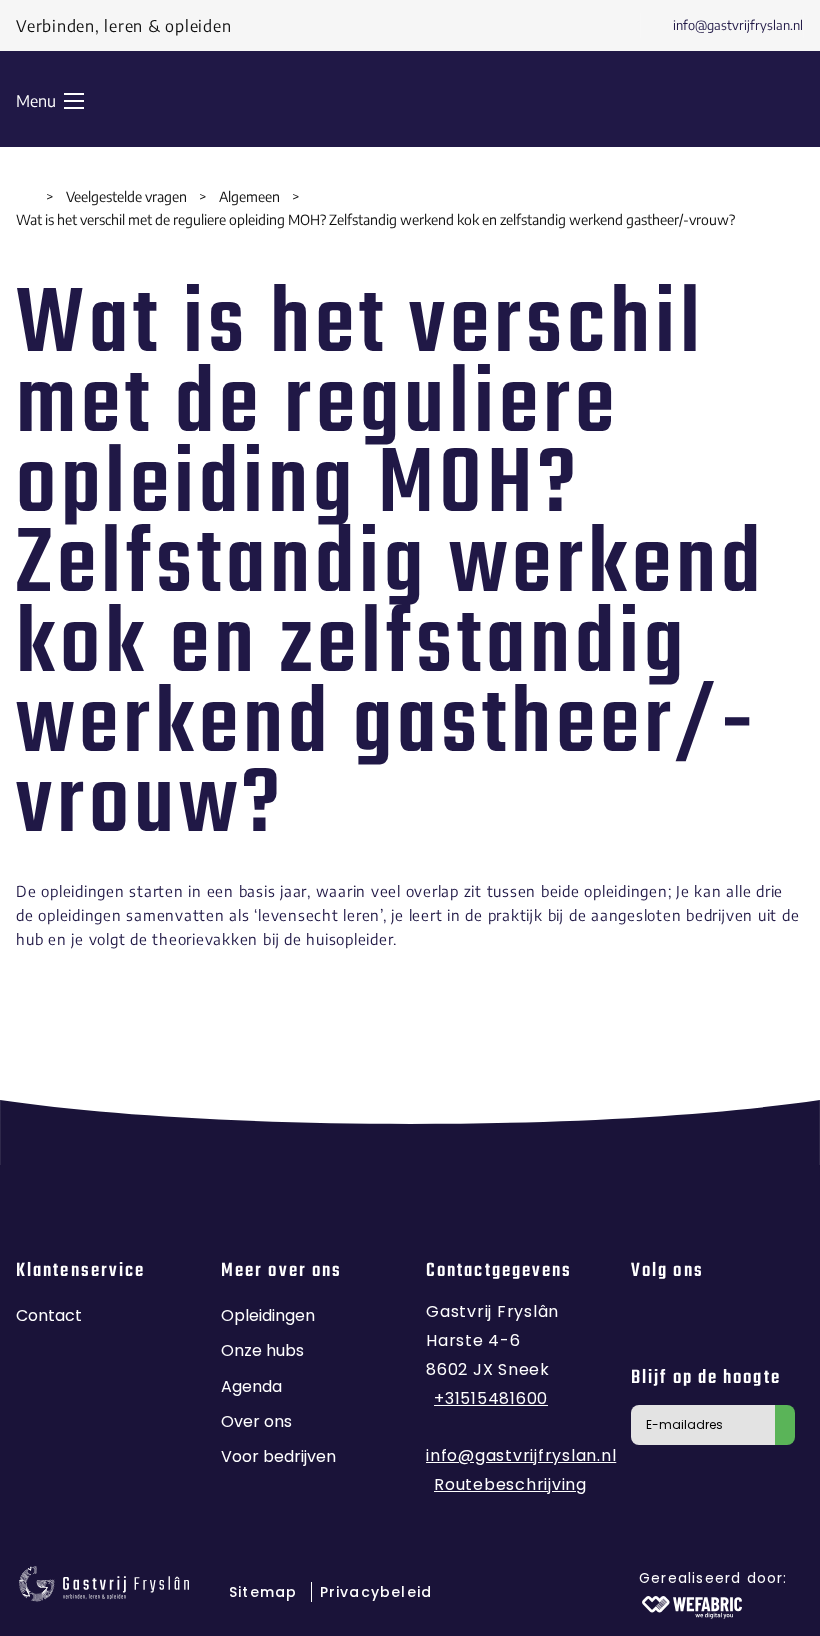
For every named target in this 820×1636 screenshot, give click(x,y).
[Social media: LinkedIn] (753, 1321)
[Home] (25, 196)
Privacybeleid (376, 1592)
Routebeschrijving (510, 1484)
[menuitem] (722, 26)
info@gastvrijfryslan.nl (521, 1455)
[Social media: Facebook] (652, 1321)
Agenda (251, 1386)
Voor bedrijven (278, 1456)
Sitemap (266, 1592)
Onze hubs (262, 1350)
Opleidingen (268, 1315)
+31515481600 (491, 1398)
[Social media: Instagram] (703, 1321)
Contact (49, 1315)
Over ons (256, 1421)
